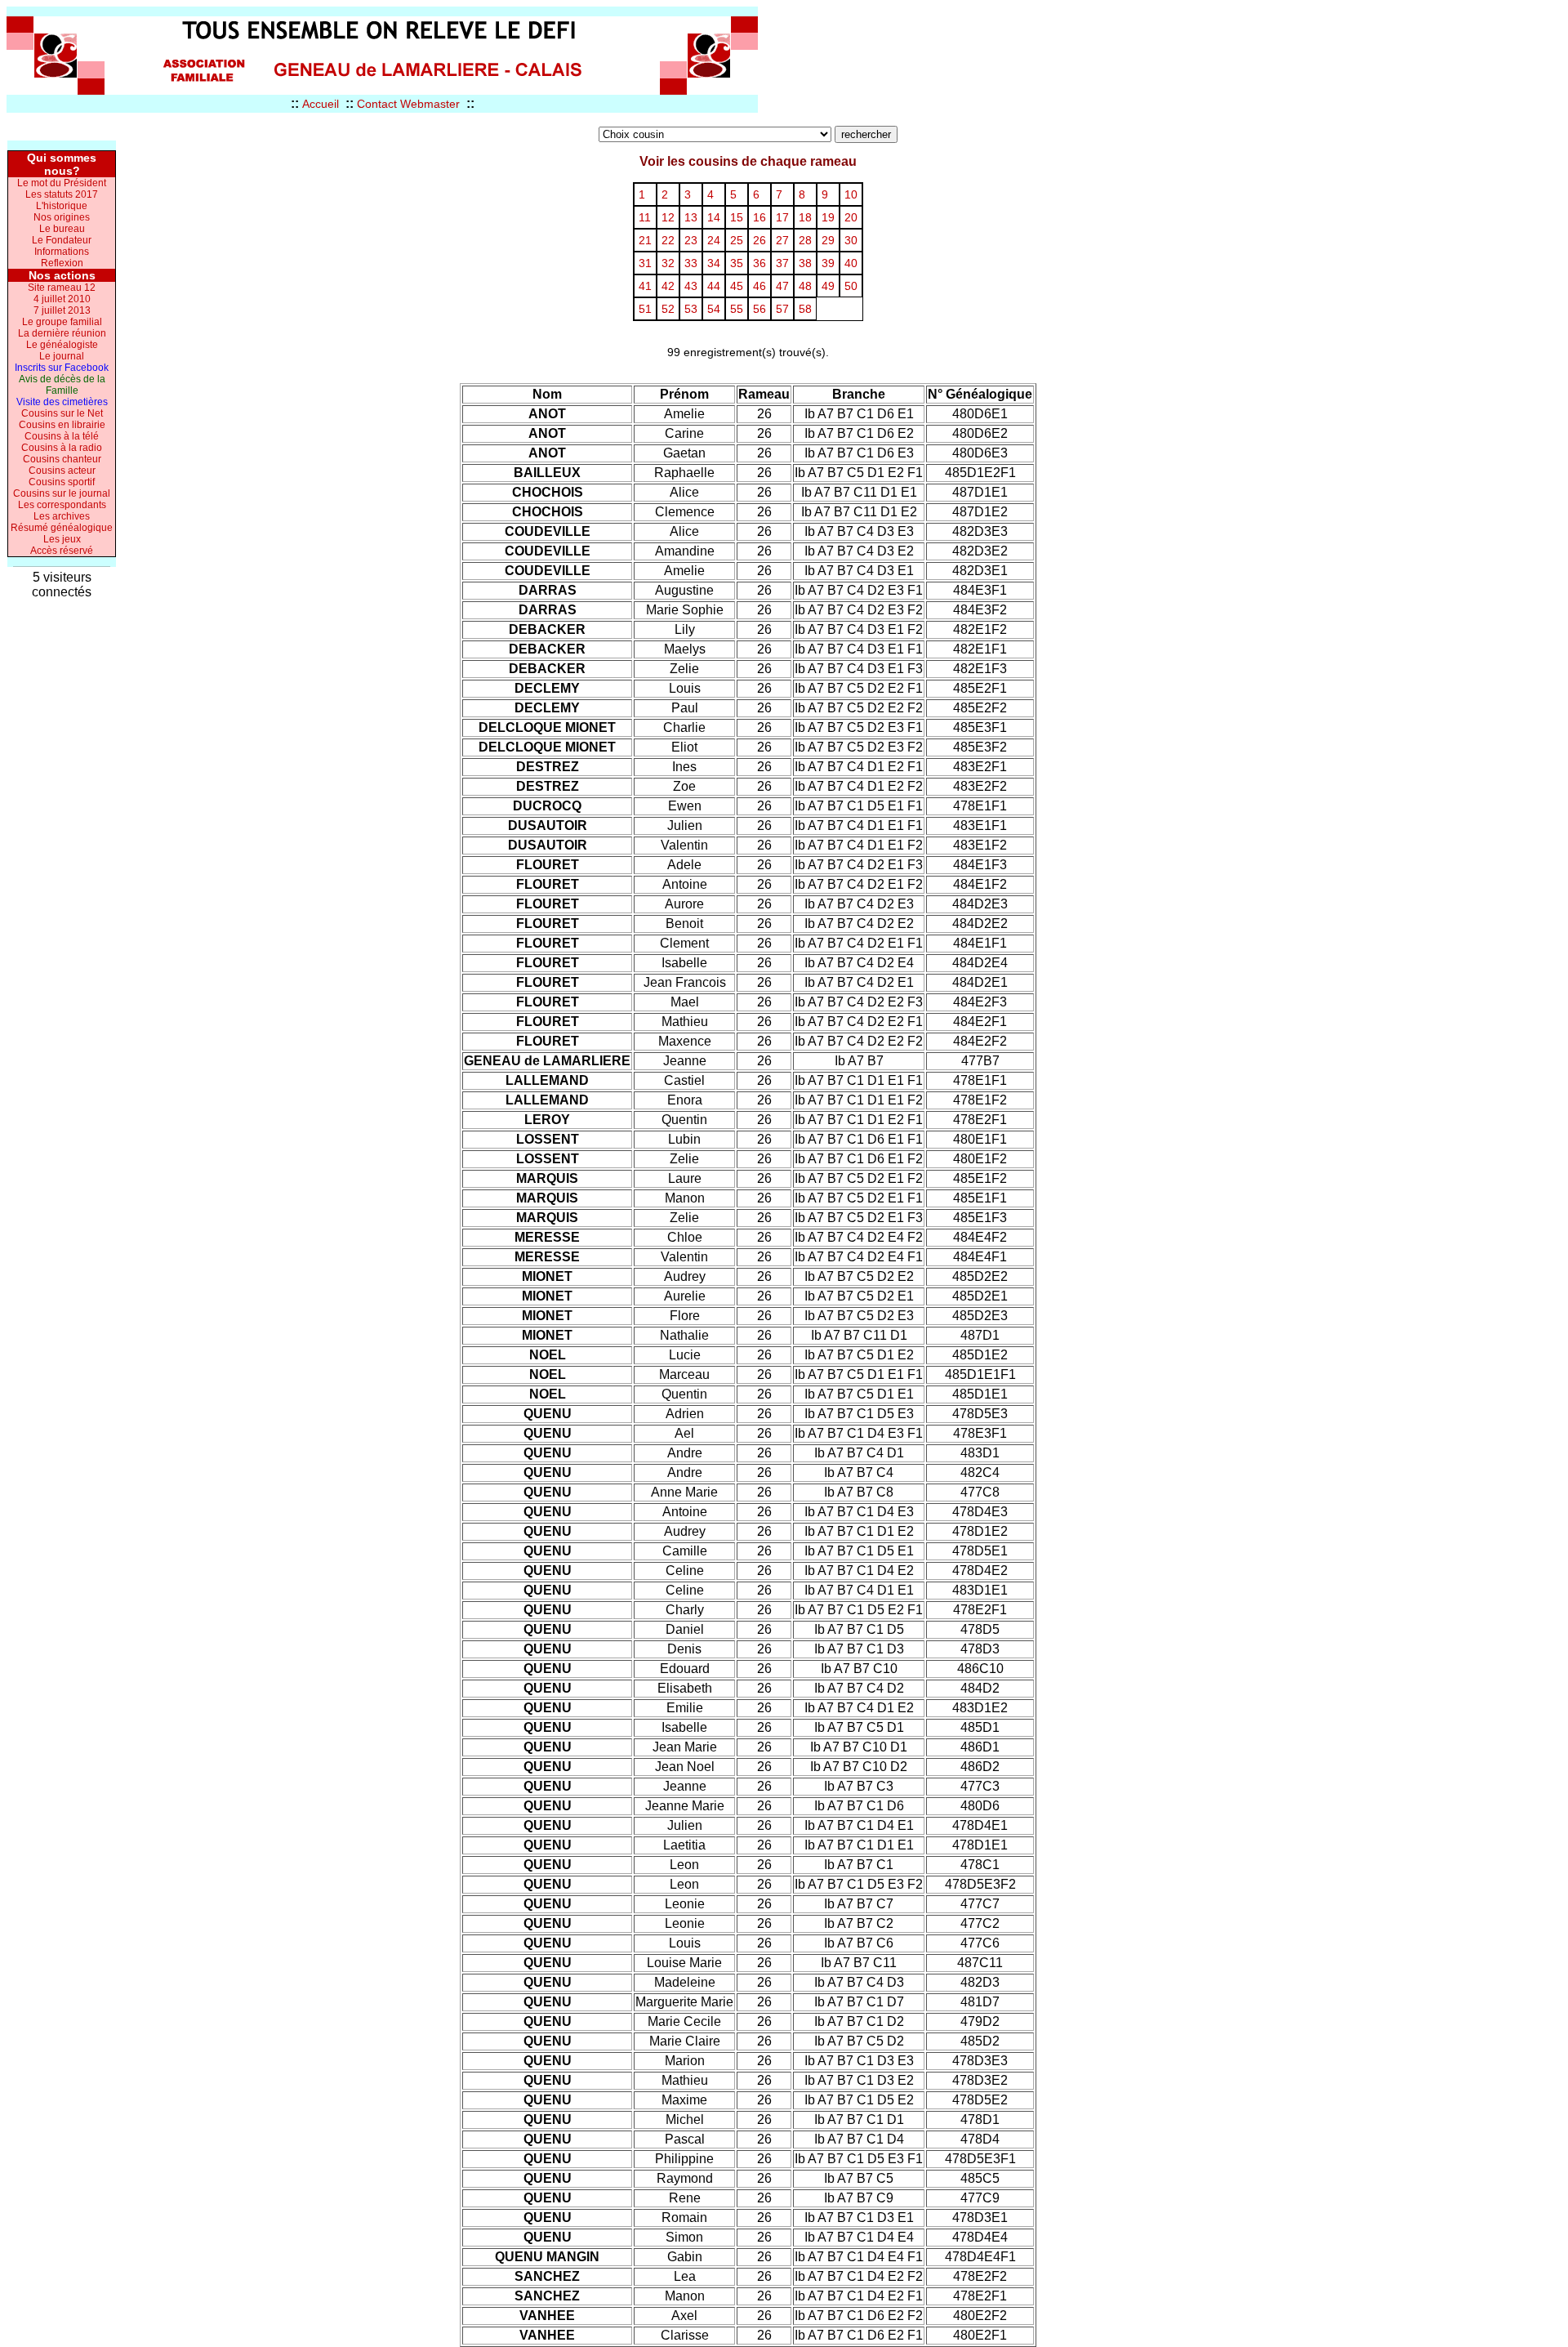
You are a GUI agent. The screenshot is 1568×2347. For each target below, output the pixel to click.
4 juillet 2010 (62, 299)
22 (668, 240)
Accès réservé (62, 551)
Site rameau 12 (62, 288)
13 (691, 217)
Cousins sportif (62, 482)
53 (691, 309)
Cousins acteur (62, 471)
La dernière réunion (62, 333)
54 (714, 309)
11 (645, 217)
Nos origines (62, 217)
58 (805, 309)
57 (782, 309)
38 (805, 263)
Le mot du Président (62, 183)
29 (828, 240)
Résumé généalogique (62, 528)
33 (691, 263)
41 (645, 286)
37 (782, 263)
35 (737, 263)
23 (691, 240)
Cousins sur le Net (62, 413)
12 (668, 217)
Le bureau (62, 229)
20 (851, 217)
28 (805, 240)
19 (828, 217)
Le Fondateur (62, 240)
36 (759, 263)
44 (714, 286)
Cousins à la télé (62, 436)
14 (714, 217)
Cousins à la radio (62, 448)
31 (645, 263)
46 (759, 286)
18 (805, 217)
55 (737, 309)
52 (668, 309)
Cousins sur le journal (62, 493)
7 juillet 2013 (62, 310)
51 (645, 309)
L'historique (62, 206)
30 (851, 240)
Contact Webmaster (408, 104)
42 (668, 286)
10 (851, 194)
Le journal (62, 356)
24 (714, 240)
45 (737, 286)
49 (828, 286)
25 (737, 240)
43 (691, 286)
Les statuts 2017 (62, 194)
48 (805, 286)
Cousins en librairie (62, 425)
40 (851, 263)
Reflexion (62, 263)
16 (759, 217)
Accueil (321, 104)
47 (782, 286)
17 (782, 217)
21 (645, 240)
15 (737, 217)
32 (668, 263)
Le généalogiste (62, 345)
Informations (62, 252)
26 (759, 240)
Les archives (62, 516)
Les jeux (62, 539)
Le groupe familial (62, 322)
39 (828, 263)
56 (759, 309)
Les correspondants (62, 505)
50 (851, 286)
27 (782, 240)
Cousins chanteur (62, 459)
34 (714, 263)
